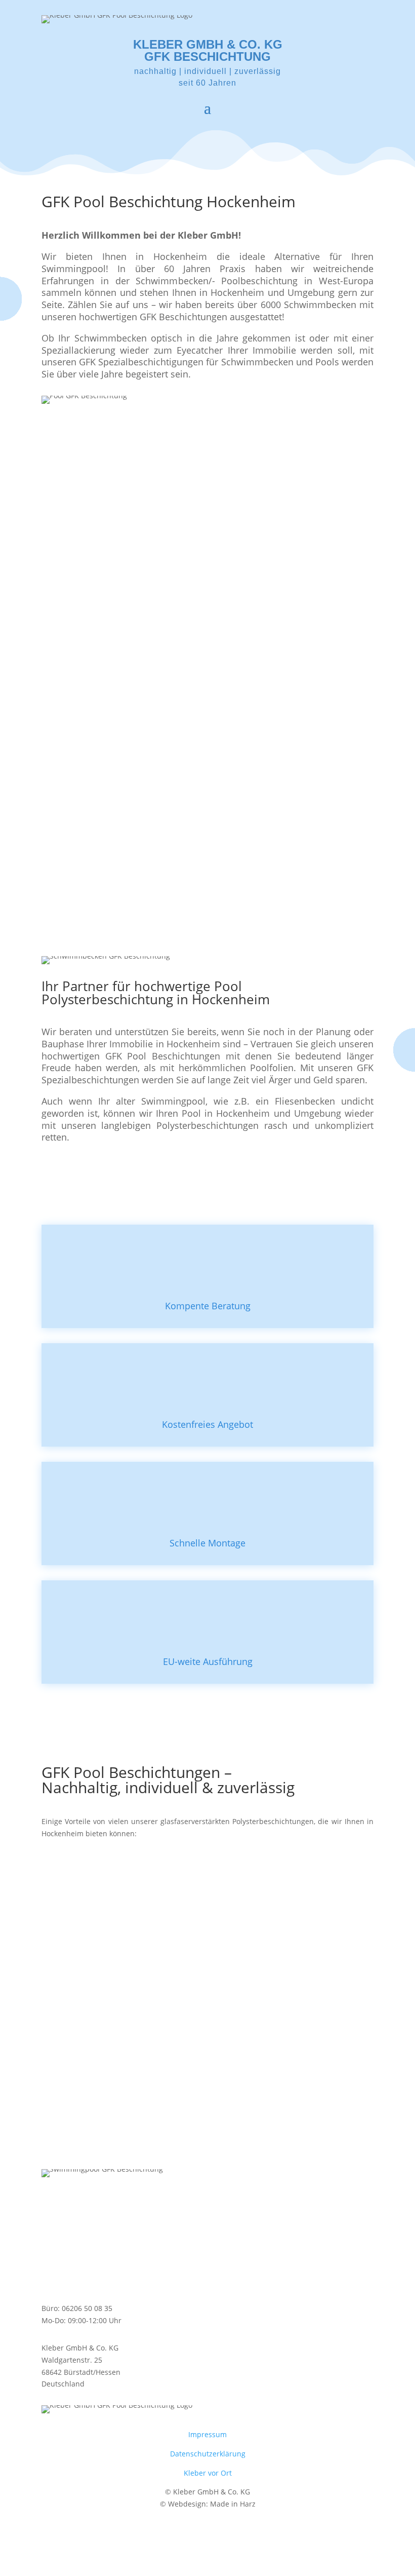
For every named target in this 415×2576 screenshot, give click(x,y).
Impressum (207, 2434)
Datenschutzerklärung (208, 2454)
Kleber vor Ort (208, 2473)
